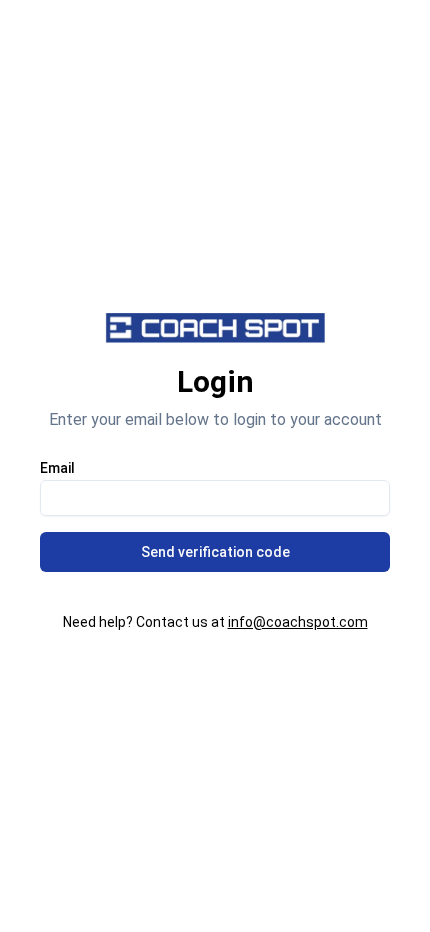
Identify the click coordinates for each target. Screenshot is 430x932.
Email (57, 468)
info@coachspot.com (298, 622)
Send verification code (215, 552)
